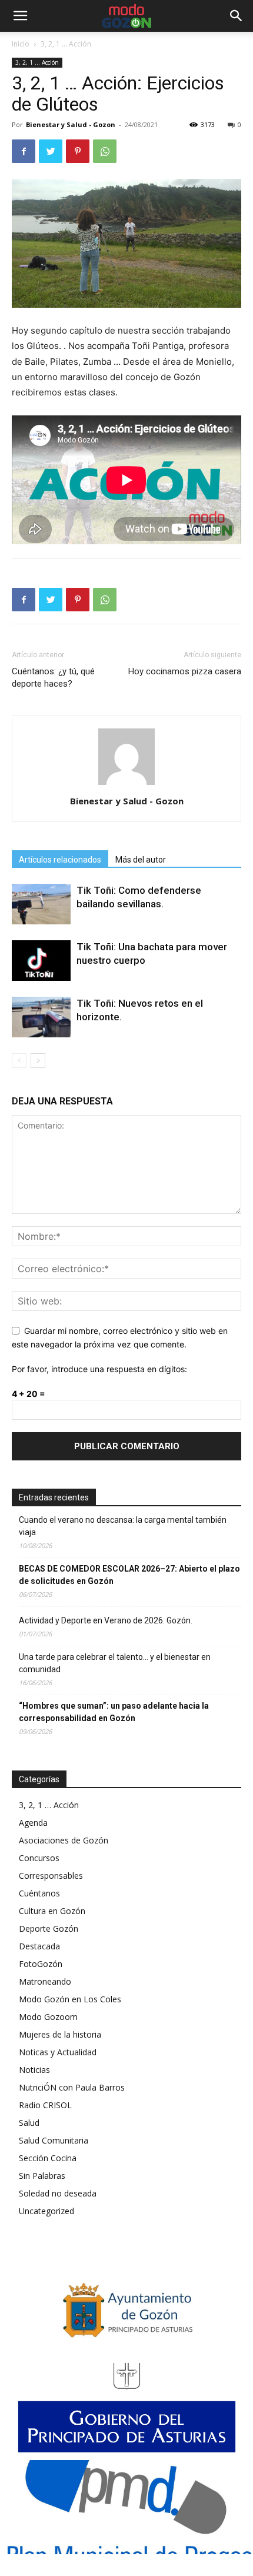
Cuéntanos (39, 1893)
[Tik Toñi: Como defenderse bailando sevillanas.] (41, 904)
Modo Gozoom (48, 2017)
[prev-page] (19, 1061)
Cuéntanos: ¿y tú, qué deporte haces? (53, 678)
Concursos (39, 1858)
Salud (29, 2123)
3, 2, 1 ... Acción (66, 44)
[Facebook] (24, 151)
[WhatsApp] (105, 151)
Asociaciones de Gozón (64, 1840)
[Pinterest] (78, 151)
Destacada (39, 1946)
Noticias (34, 2070)
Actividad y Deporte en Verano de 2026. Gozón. (106, 1620)
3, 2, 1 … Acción (49, 1805)
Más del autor (141, 860)
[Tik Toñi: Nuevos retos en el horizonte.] (41, 1017)
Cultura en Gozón (52, 1911)
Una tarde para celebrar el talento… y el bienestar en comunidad (115, 1663)
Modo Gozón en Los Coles (70, 1999)
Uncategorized (46, 2211)
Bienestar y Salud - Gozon (71, 124)
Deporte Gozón (49, 1928)
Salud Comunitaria (54, 2140)
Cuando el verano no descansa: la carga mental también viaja (123, 1526)
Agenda (33, 1823)
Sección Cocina (48, 2158)
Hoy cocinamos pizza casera (185, 671)
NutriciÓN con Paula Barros (72, 2087)
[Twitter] (51, 151)
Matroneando (45, 1981)
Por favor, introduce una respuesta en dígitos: (99, 1369)
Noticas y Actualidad (58, 2052)
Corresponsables (51, 1876)
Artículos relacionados (60, 860)
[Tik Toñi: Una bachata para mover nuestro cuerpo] (41, 961)
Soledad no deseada (58, 2193)
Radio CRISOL (45, 2105)
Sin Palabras (42, 2176)
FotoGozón (41, 1964)
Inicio (21, 44)
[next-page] (38, 1061)
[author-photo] (126, 785)
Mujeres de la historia (60, 2034)
